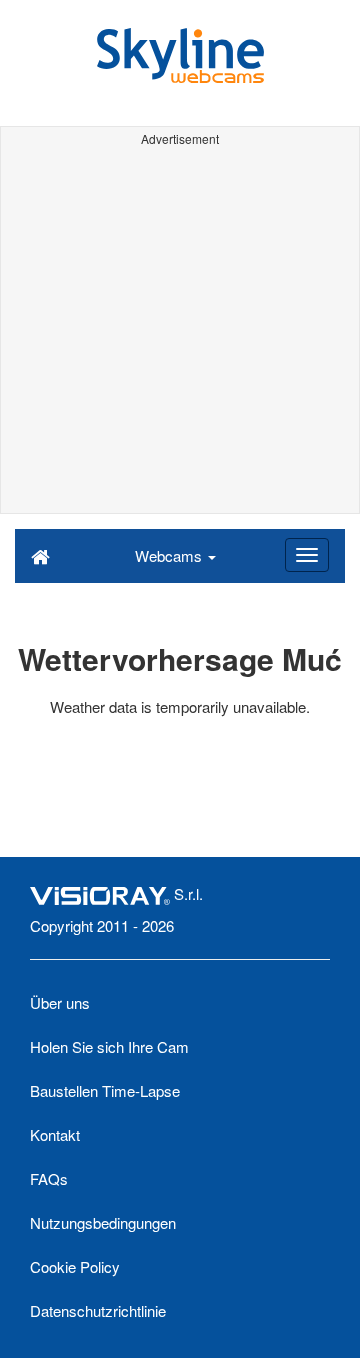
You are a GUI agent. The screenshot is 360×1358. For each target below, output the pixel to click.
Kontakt (55, 1134)
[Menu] (307, 555)
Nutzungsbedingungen (103, 1222)
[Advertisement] (180, 333)
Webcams (170, 555)
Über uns (60, 1002)
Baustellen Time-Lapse (105, 1090)
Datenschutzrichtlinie (98, 1310)
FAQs (49, 1178)
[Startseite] (40, 555)
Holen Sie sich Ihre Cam (109, 1046)
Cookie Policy (75, 1266)
